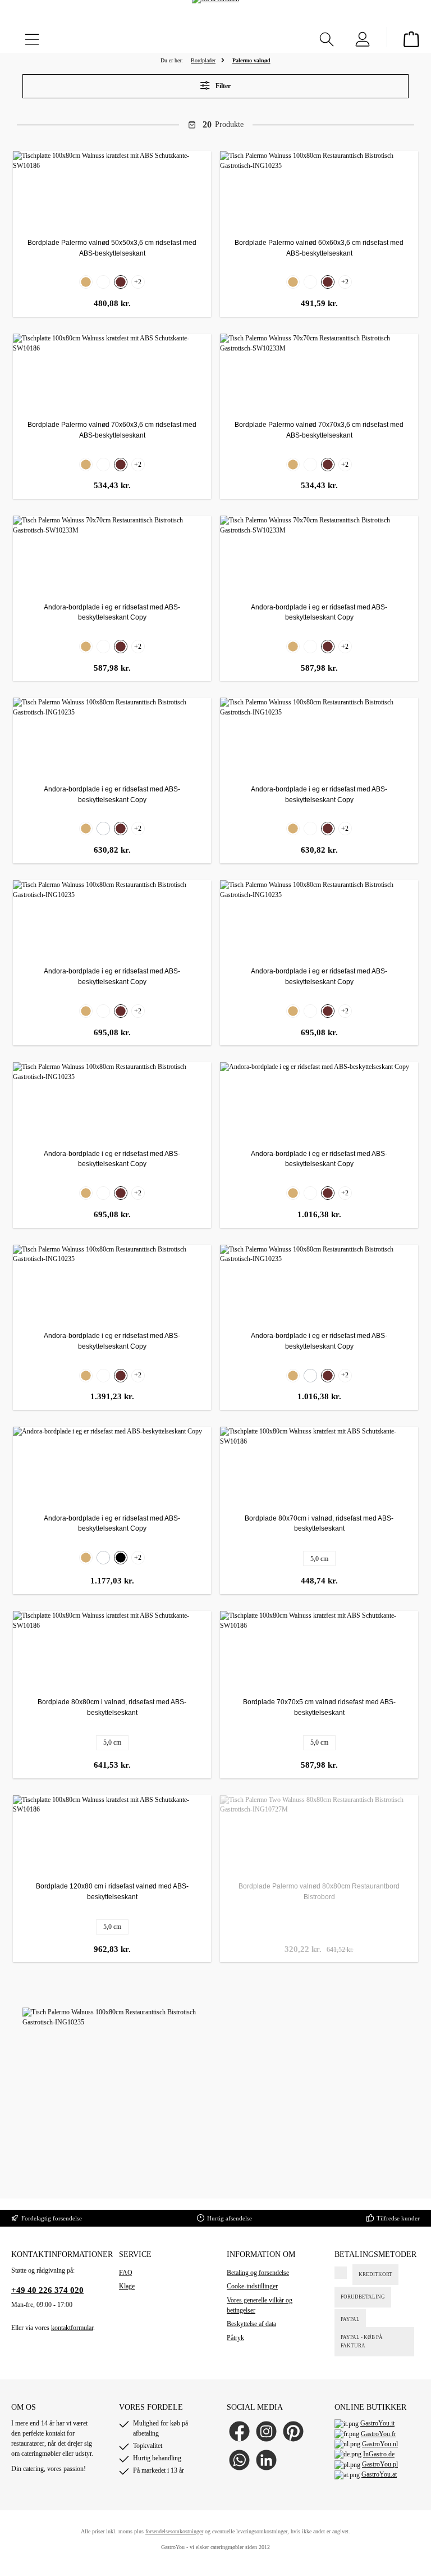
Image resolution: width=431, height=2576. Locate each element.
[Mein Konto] (363, 37)
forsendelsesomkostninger (174, 2531)
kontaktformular (72, 2328)
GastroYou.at (379, 2474)
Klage (127, 2286)
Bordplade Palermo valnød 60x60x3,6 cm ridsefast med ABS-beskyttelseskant (319, 248)
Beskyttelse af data (251, 2324)
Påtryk (235, 2338)
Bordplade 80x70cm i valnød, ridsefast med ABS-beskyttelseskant (319, 1524)
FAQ (126, 2273)
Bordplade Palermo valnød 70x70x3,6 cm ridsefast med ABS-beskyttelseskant (319, 430)
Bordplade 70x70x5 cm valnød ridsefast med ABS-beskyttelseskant (319, 1707)
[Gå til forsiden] (215, 16)
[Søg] (327, 37)
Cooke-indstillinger (252, 2286)
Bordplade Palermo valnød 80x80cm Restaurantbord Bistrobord (319, 1892)
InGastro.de (379, 2454)
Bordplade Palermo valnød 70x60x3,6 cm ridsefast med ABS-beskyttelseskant (112, 430)
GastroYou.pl (380, 2464)
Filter (222, 86)
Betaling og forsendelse (258, 2273)
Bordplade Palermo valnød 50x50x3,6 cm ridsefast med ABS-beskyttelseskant (112, 248)
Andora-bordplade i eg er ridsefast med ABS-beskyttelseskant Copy (112, 613)
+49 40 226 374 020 (47, 2290)
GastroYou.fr (379, 2434)
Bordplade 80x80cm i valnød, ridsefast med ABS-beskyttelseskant (112, 1707)
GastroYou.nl (380, 2444)
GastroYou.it (377, 2423)
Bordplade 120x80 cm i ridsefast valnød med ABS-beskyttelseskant (112, 1892)
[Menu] (32, 37)
